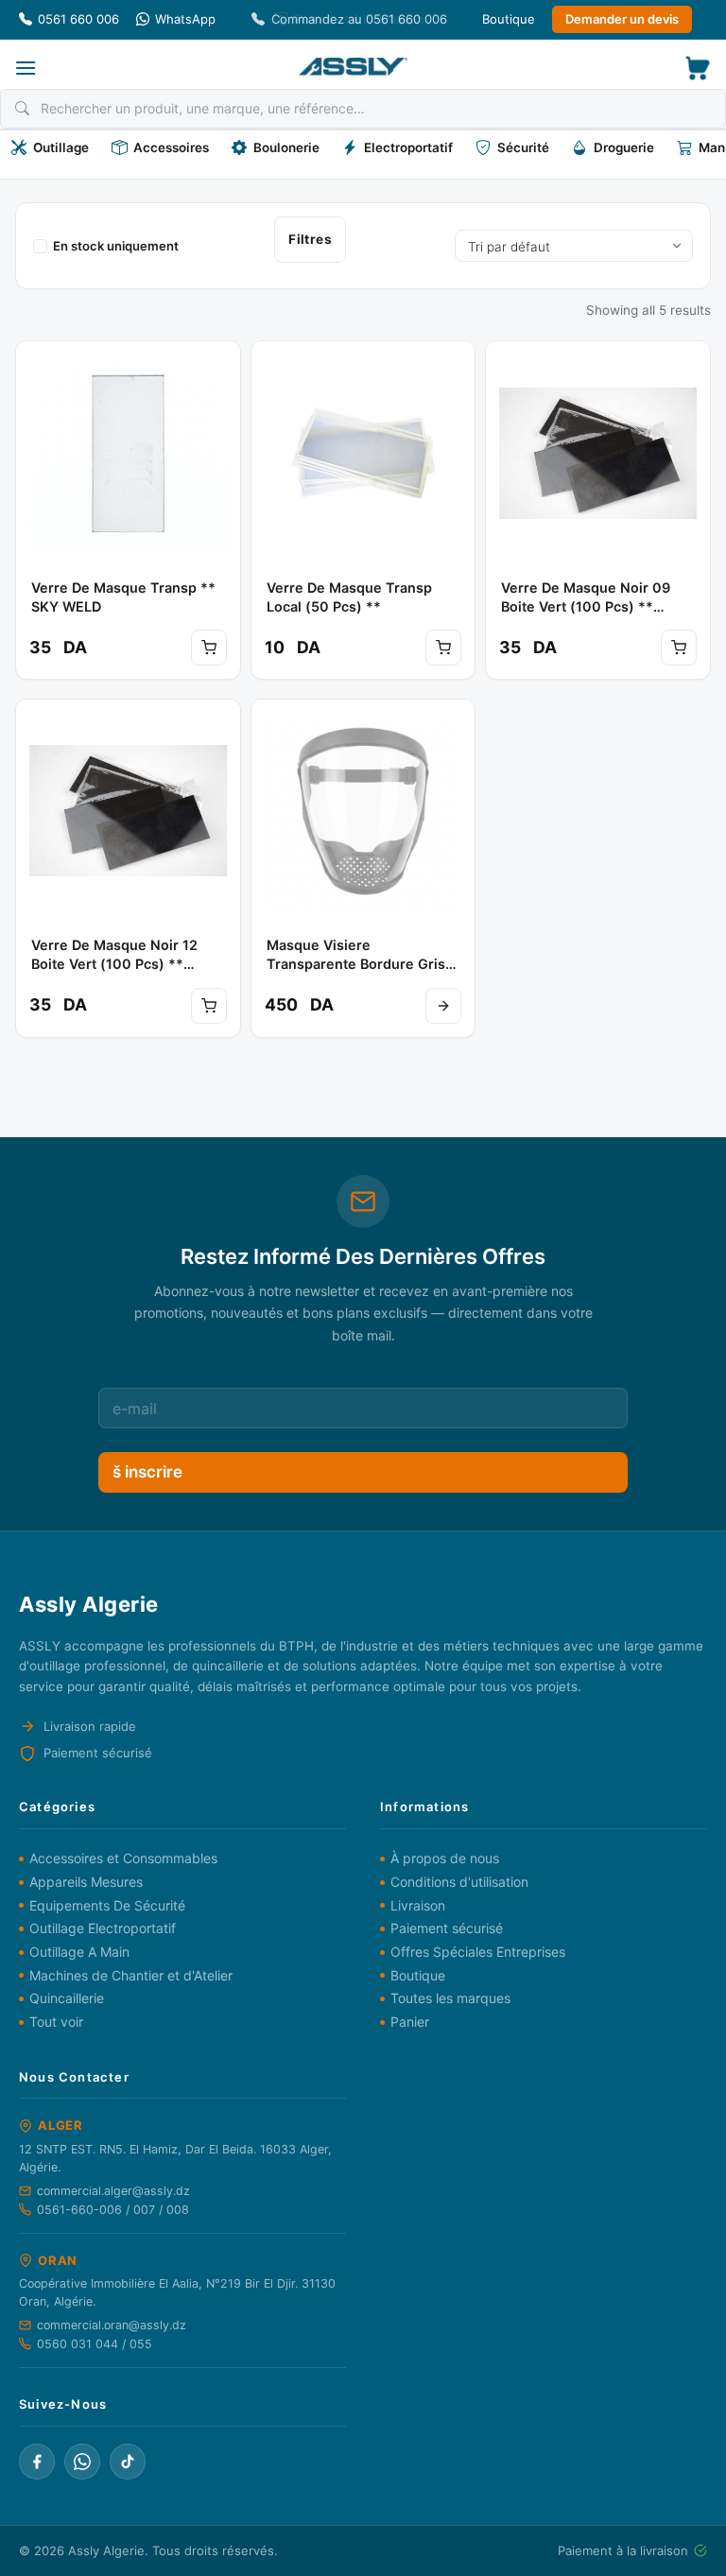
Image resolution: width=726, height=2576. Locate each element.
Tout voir (56, 2022)
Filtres (310, 239)
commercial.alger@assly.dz (113, 2191)
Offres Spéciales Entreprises (478, 1952)
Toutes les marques (450, 1998)
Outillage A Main (79, 1952)
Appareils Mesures (86, 1882)
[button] (26, 68)
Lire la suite (443, 1006)
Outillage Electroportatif (103, 1928)
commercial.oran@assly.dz (112, 2325)
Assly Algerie (106, 2550)
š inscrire (147, 1472)
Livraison (418, 1905)
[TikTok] (128, 2462)
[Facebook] (37, 2462)
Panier (410, 2022)
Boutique (509, 19)
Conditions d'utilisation (459, 1882)
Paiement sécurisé (447, 1928)
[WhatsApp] (82, 2462)
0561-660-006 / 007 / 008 (113, 2210)
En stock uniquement (116, 246)
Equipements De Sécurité (107, 1905)
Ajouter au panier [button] (209, 648)
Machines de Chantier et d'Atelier (131, 1975)
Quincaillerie (67, 1998)
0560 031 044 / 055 (95, 2344)
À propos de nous (445, 1858)
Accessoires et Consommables (123, 1858)
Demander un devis (622, 19)
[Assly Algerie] (353, 67)
